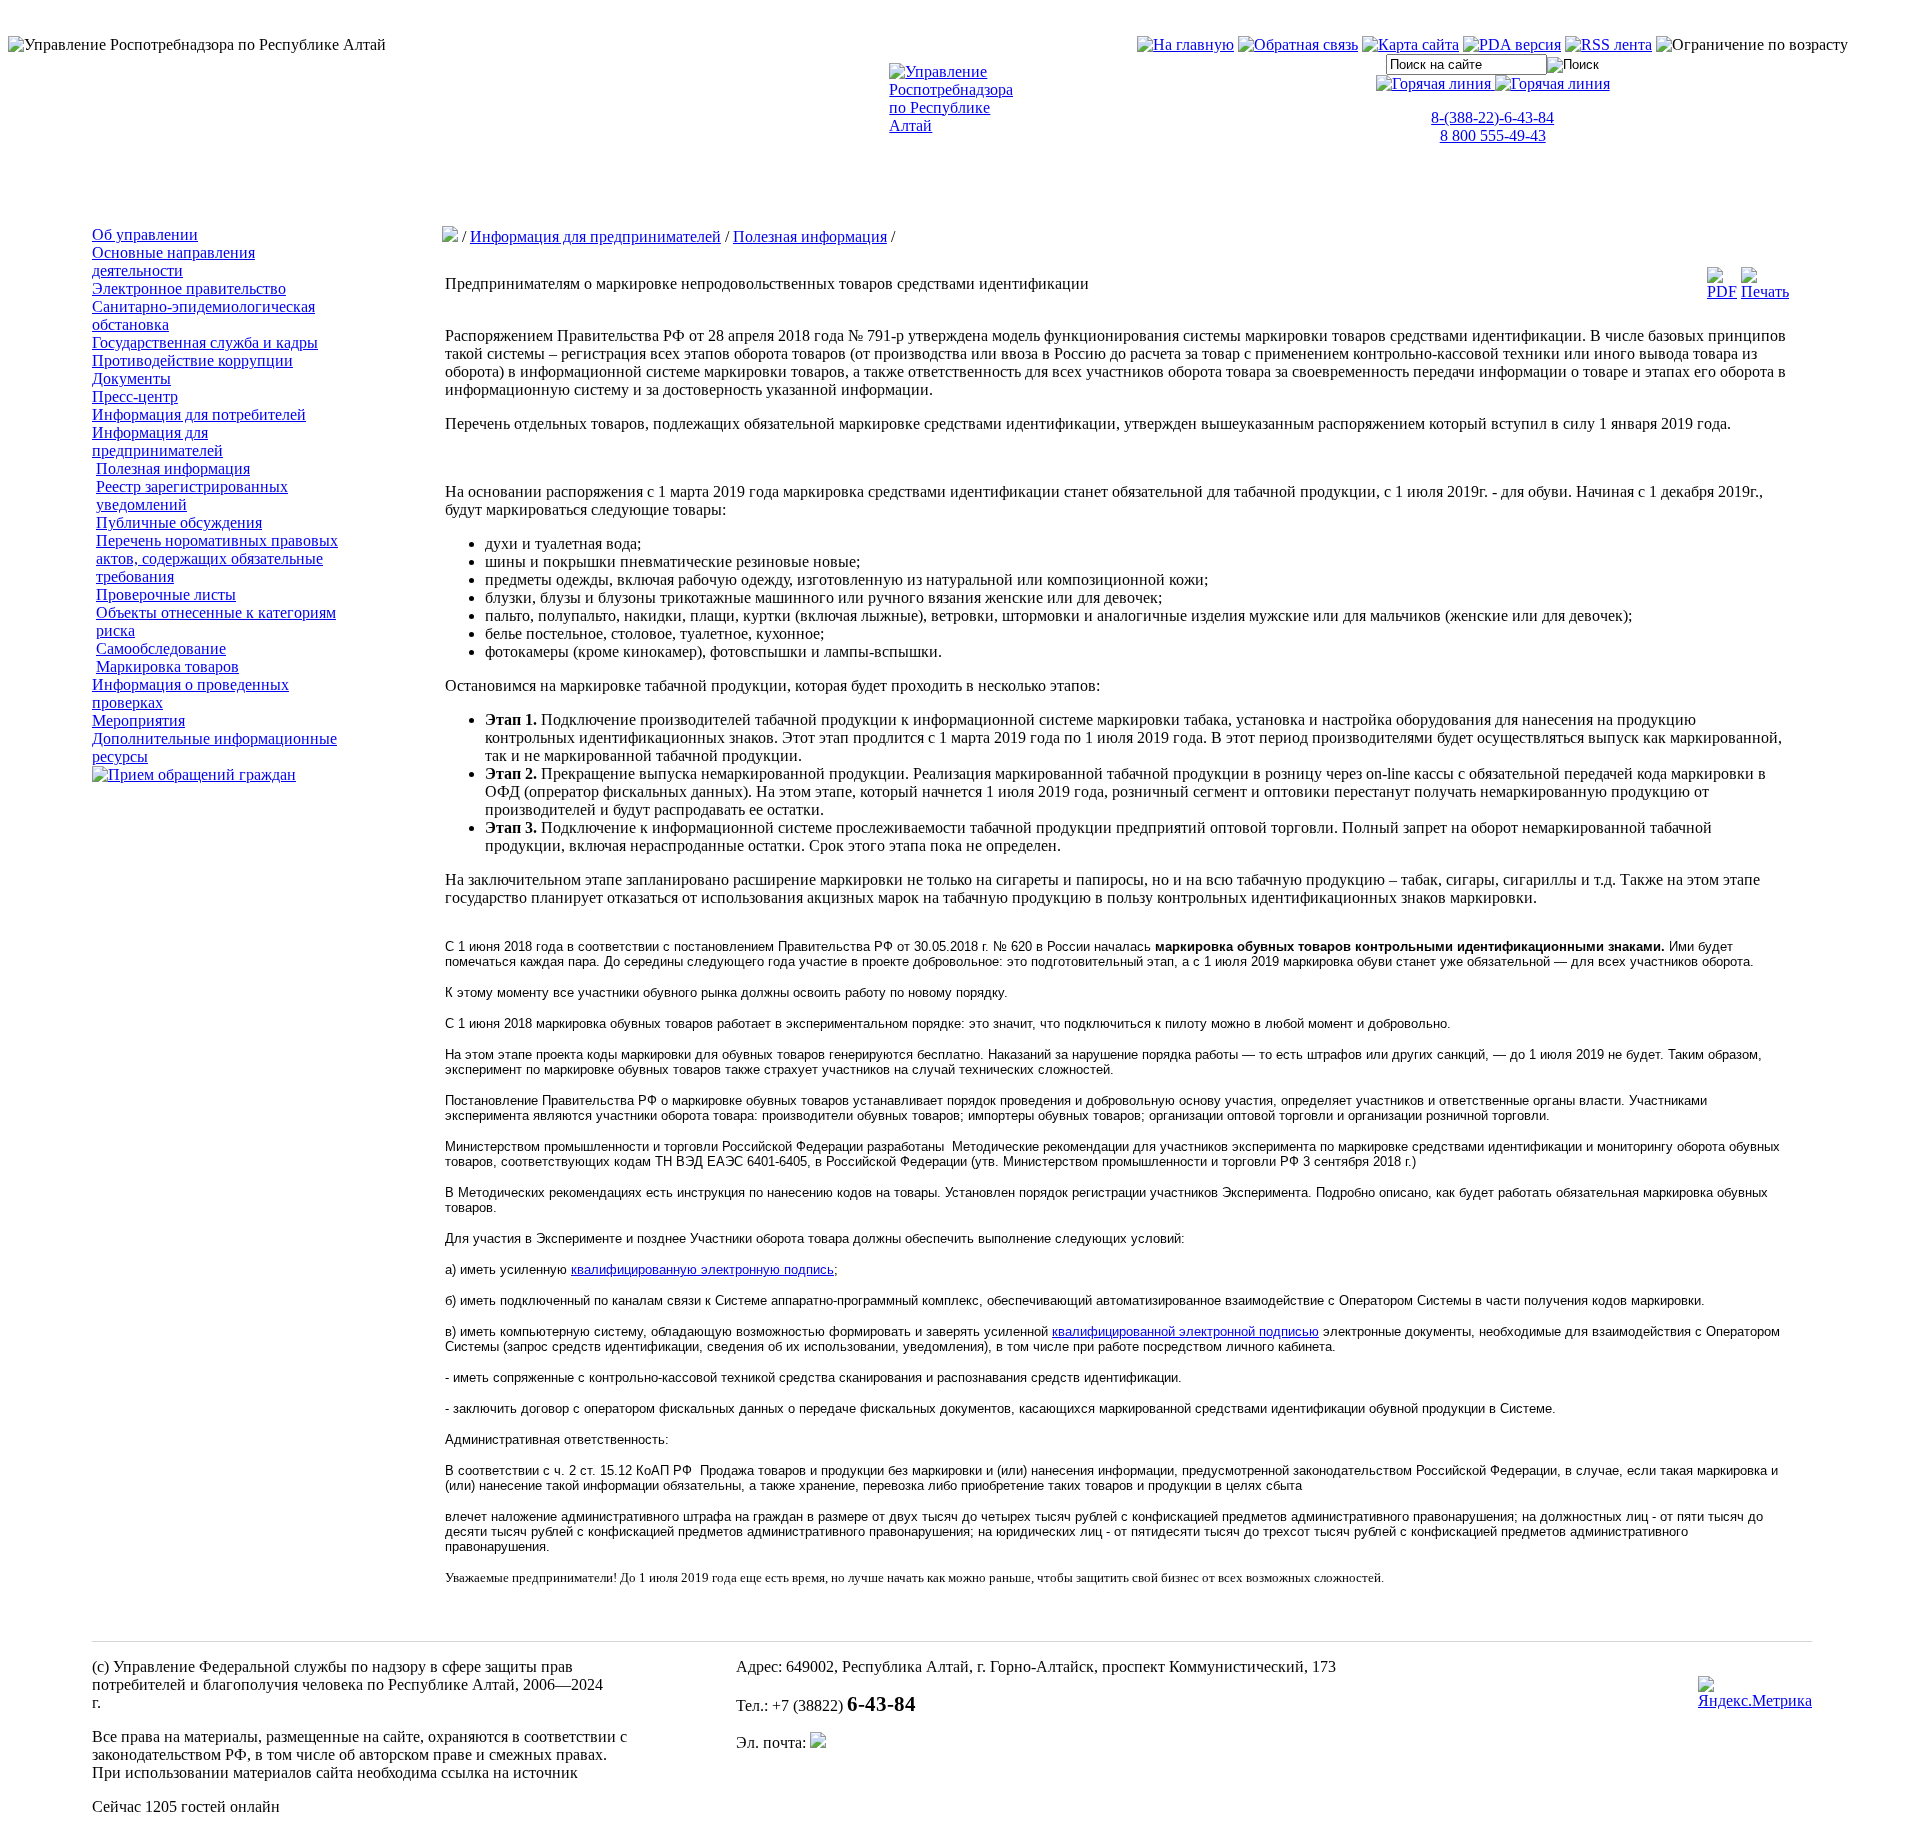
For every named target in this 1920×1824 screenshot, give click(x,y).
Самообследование (161, 648)
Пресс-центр (135, 396)
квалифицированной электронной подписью (1185, 1331)
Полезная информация (173, 468)
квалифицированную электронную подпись (702, 1269)
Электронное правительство (189, 288)
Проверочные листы (166, 594)
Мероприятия (138, 720)
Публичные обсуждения (179, 522)
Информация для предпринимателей (157, 441)
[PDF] (1722, 291)
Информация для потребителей (199, 414)
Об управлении (145, 234)
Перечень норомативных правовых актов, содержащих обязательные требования (217, 558)
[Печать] (1765, 291)
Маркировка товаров (167, 666)
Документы (131, 378)
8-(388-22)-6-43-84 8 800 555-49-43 (1492, 126)
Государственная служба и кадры (205, 342)
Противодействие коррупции (192, 360)
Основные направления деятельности (173, 261)
